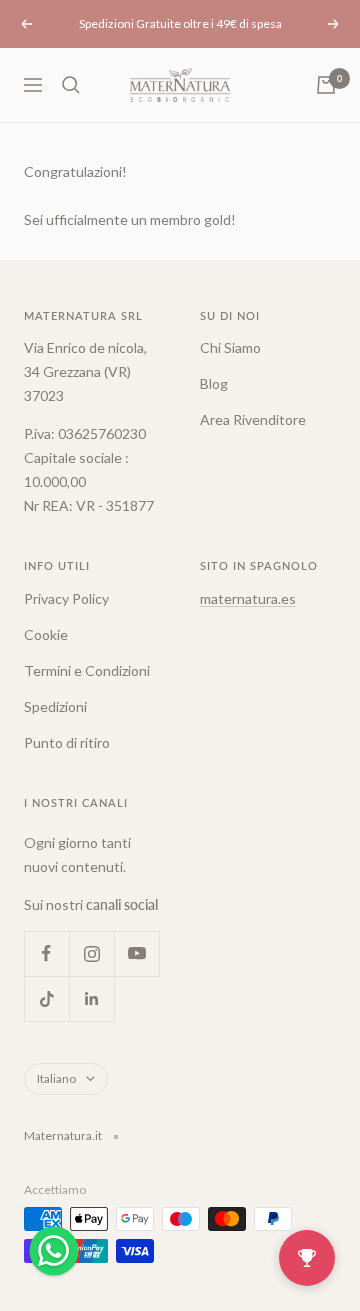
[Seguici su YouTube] (136, 953)
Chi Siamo (230, 347)
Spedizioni (55, 706)
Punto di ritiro (67, 742)
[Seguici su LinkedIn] (91, 998)
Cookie (46, 634)
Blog (214, 383)
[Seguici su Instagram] (91, 953)
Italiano (56, 1078)
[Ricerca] (71, 85)
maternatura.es (248, 598)
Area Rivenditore (253, 419)
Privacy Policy (66, 598)
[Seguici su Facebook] (46, 953)
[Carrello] (326, 85)
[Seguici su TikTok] (46, 998)
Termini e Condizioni (87, 670)
